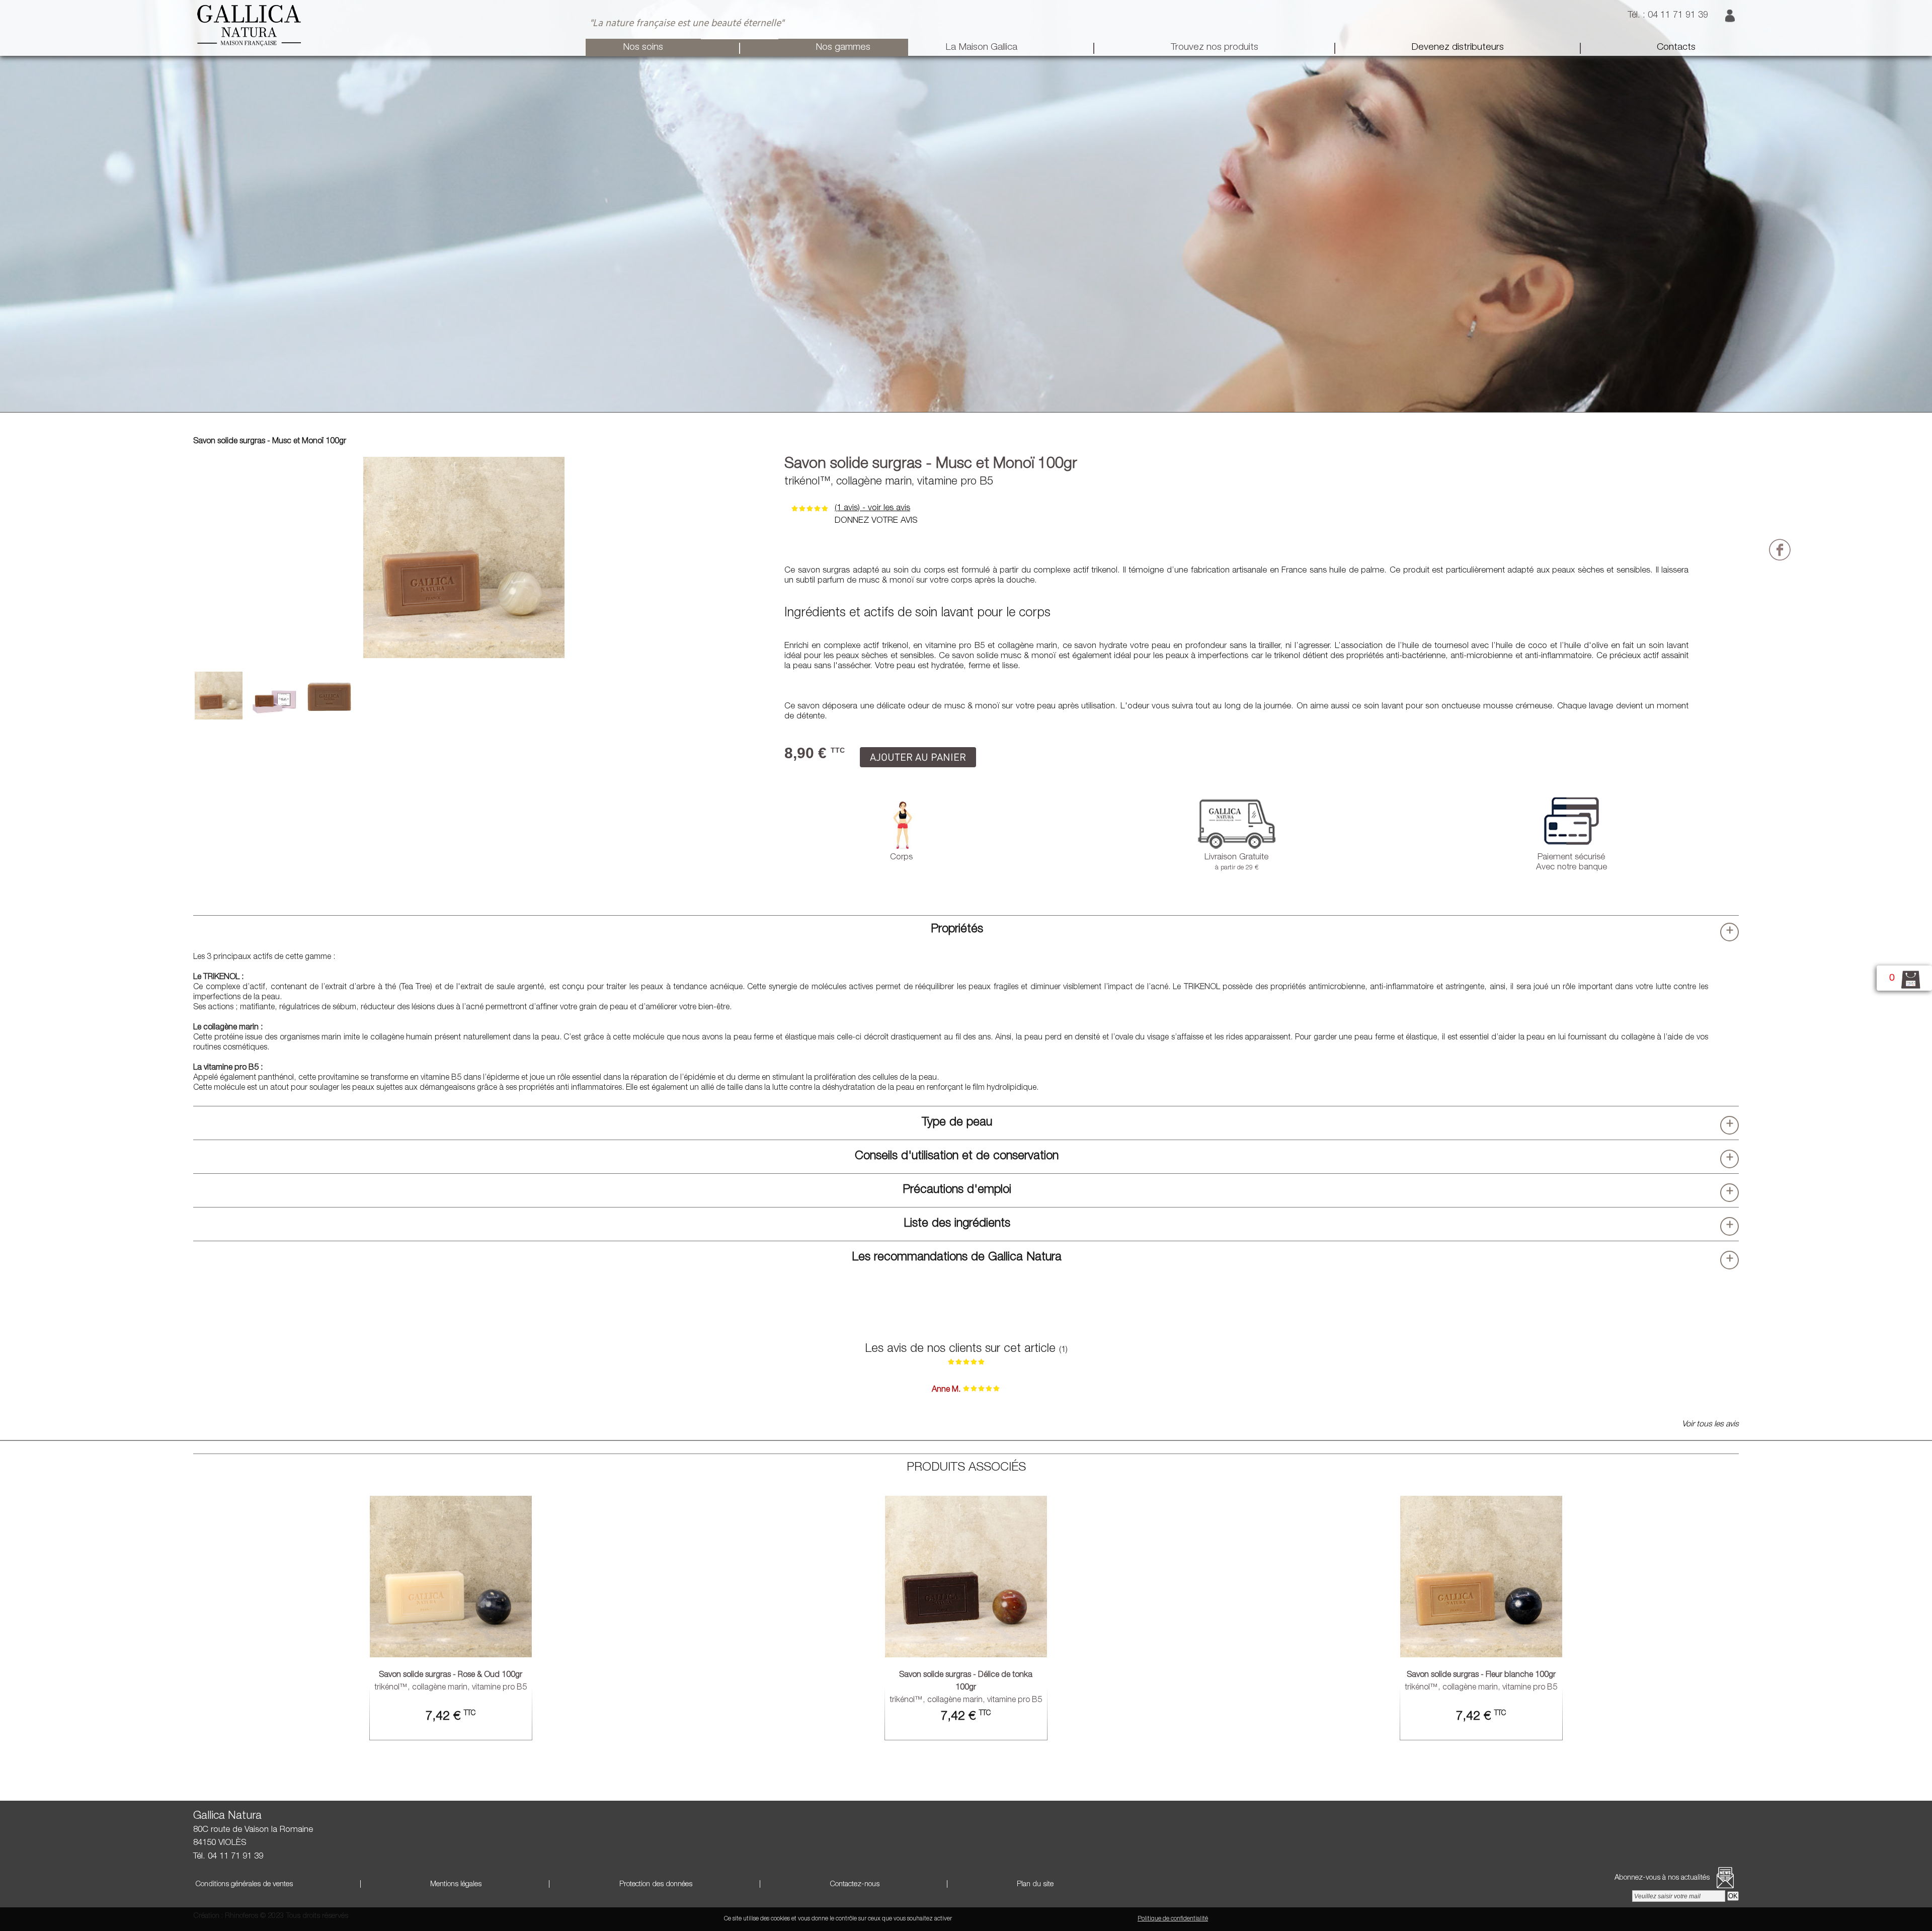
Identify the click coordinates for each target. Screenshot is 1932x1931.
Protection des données (655, 1884)
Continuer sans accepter (1031, 1919)
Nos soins (643, 48)
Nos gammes (843, 48)
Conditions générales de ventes (243, 1884)
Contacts (1676, 48)
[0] (1905, 988)
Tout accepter (974, 1919)
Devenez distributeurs (1458, 48)
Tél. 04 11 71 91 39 (228, 1857)
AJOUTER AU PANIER (918, 757)
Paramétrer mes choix (1102, 1919)
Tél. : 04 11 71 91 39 (1669, 16)
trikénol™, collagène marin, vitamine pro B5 (966, 1688)
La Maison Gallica (981, 48)
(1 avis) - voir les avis (872, 508)
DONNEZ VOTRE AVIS (876, 521)
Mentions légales (455, 1884)
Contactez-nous (854, 1884)
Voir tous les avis (1710, 1425)
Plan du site (1034, 1884)
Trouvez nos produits (1215, 48)
